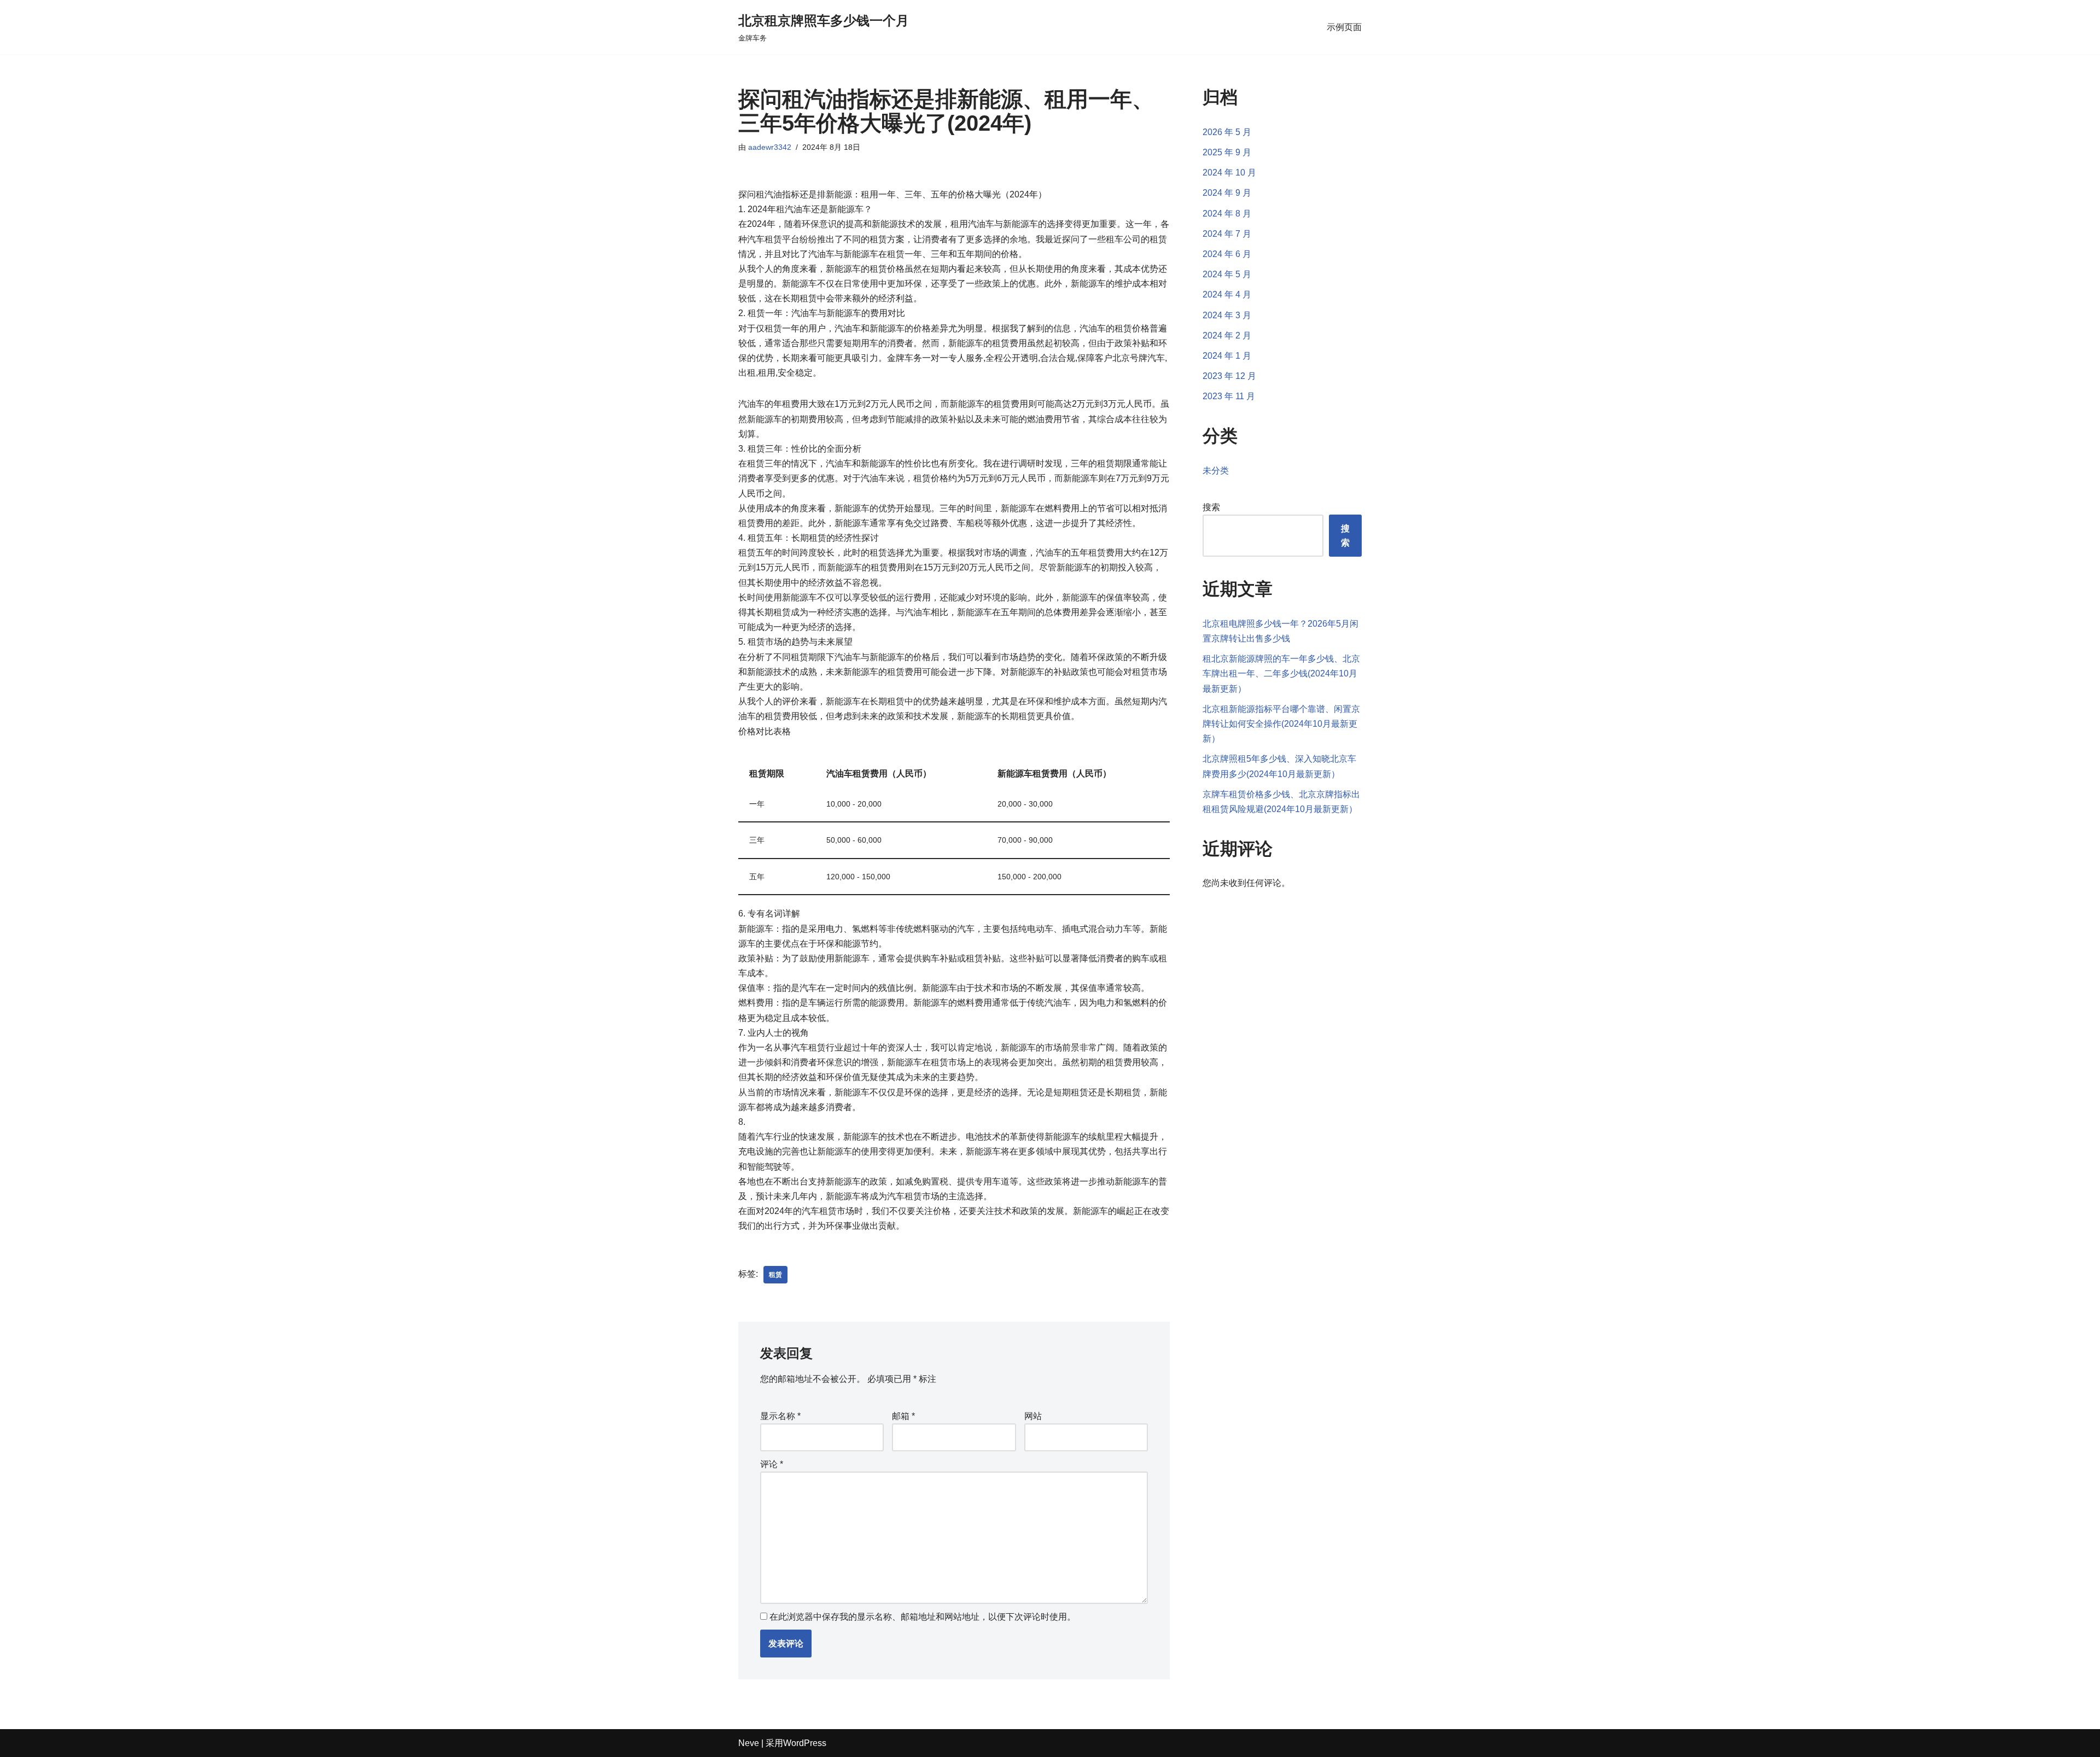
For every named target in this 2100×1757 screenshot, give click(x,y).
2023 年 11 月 (1229, 396)
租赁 (775, 1275)
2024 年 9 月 (1227, 193)
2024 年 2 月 (1227, 335)
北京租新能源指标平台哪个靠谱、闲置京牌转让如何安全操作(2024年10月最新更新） (1281, 724)
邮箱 (903, 1416)
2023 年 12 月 (1229, 376)
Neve (749, 1743)
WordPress (805, 1743)
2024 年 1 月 (1227, 356)
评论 (772, 1464)
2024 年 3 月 (1227, 315)
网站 (1033, 1416)
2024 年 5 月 (1227, 274)
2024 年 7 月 (1227, 234)
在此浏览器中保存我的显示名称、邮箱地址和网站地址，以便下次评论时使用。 (923, 1617)
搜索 (1211, 507)
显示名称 (780, 1416)
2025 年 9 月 (1227, 152)
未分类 (1216, 471)
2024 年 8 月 (1227, 214)
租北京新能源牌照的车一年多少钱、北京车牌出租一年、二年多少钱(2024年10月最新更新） (1281, 673)
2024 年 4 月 (1227, 294)
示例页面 (1344, 27)
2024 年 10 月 (1229, 173)
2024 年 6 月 (1227, 254)
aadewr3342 (770, 147)
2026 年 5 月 (1227, 132)
